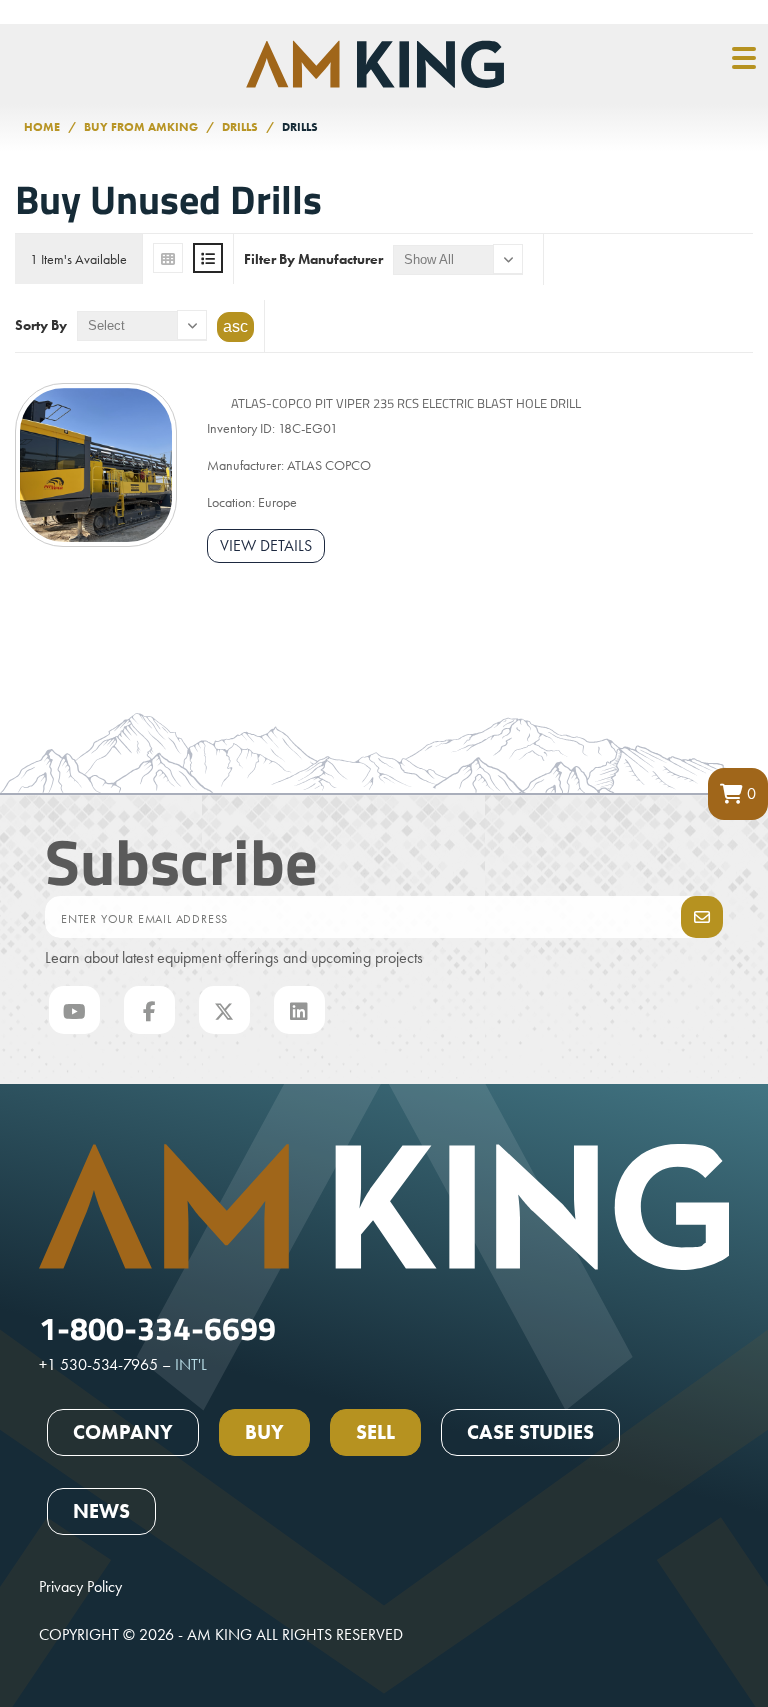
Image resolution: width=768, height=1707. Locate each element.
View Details (266, 545)
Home (42, 127)
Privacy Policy (80, 1586)
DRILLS (240, 127)
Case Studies (530, 1432)
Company (123, 1432)
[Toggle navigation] (744, 59)
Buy (264, 1432)
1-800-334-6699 (157, 1327)
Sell (375, 1432)
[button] (738, 794)
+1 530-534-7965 (98, 1364)
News (101, 1511)
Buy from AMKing (141, 127)
